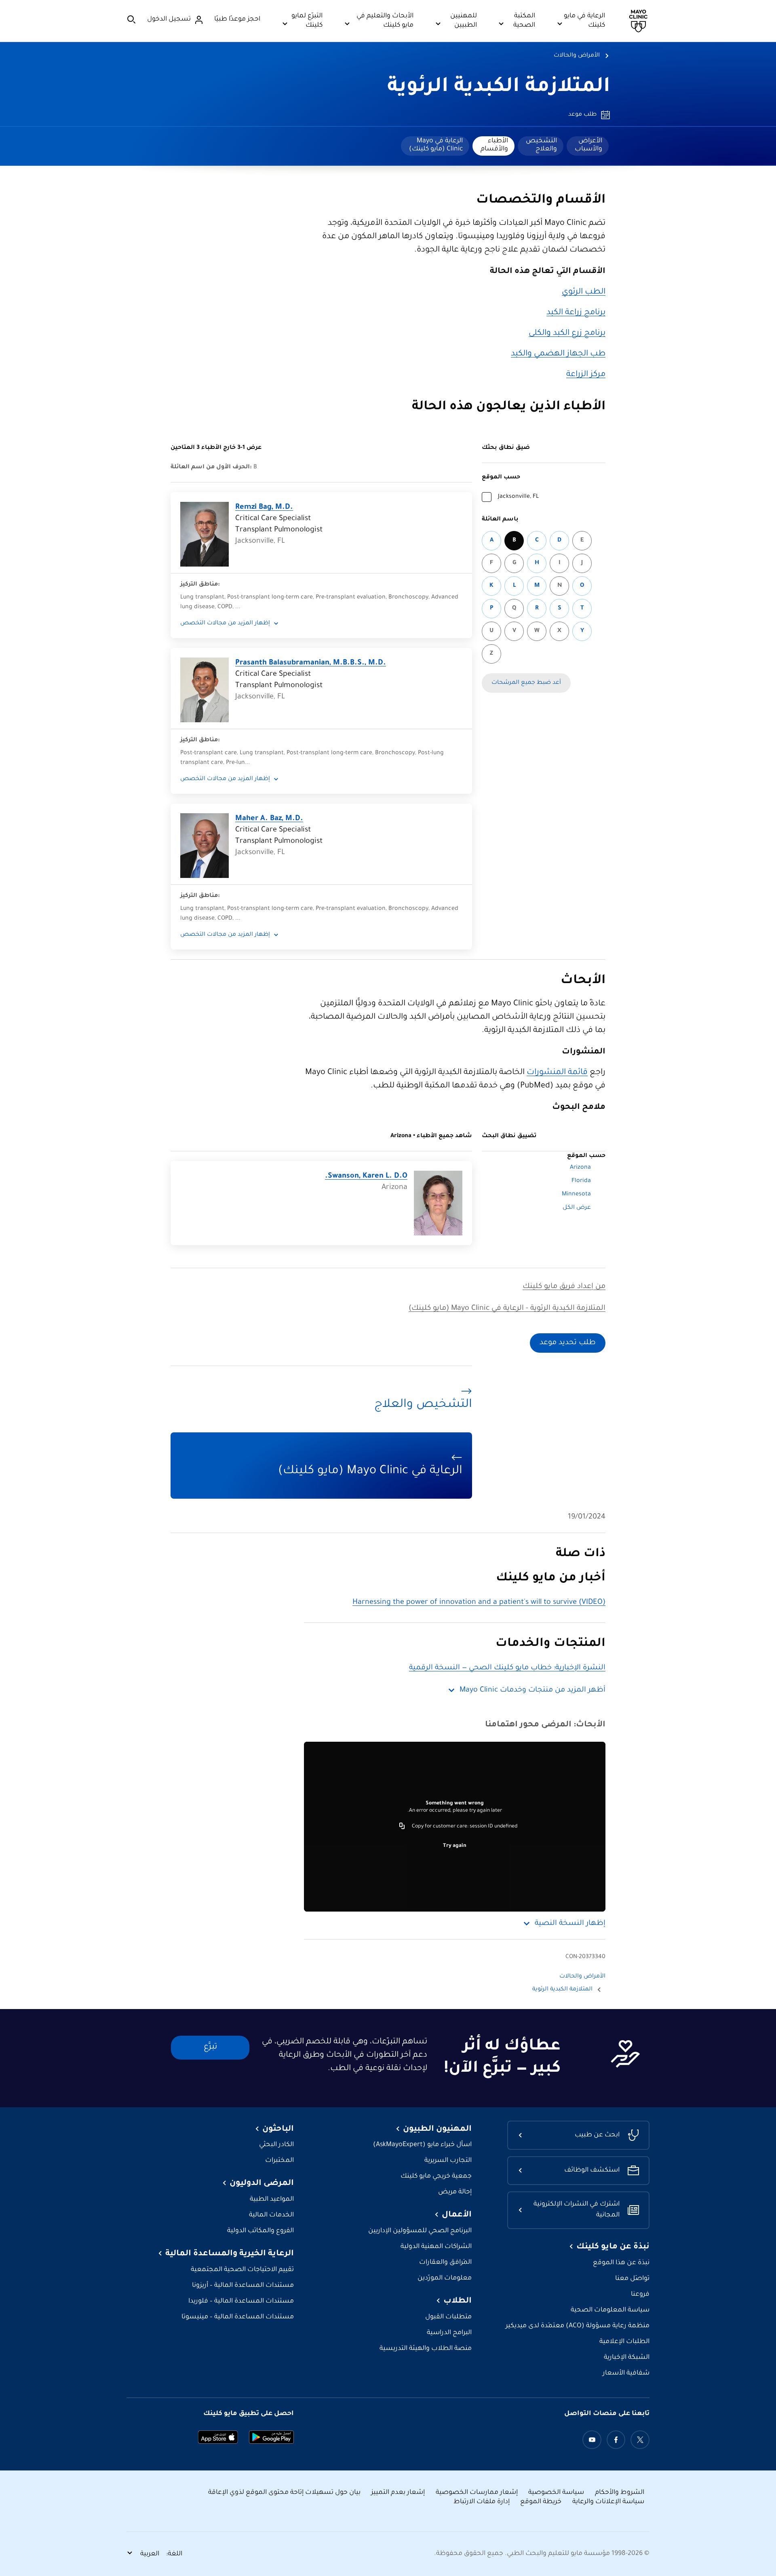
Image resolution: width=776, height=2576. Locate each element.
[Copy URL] (402, 1827)
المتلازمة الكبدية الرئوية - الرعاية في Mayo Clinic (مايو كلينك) (507, 1309)
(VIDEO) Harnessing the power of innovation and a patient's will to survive (479, 1603)
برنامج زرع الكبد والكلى (567, 334)
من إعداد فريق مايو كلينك (564, 1287)
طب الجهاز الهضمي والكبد (558, 354)
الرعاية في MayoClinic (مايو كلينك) (436, 145)
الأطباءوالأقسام (494, 145)
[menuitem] (588, 146)
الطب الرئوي (584, 292)
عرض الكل (577, 1208)
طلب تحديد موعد (568, 1343)
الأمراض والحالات (577, 56)
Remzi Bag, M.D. (264, 508)
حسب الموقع (501, 478)
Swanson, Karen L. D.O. (366, 1176)
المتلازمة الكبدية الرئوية (499, 88)
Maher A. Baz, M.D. (269, 819)
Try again (455, 1846)
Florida (581, 1181)
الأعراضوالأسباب (588, 145)
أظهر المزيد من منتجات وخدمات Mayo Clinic (532, 1690)
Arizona (580, 1168)
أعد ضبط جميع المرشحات (526, 683)
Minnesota (576, 1195)
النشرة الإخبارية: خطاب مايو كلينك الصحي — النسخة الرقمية (507, 1668)
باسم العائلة (500, 520)
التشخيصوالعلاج (541, 145)
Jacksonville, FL (518, 497)
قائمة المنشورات (557, 1073)
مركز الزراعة (586, 375)
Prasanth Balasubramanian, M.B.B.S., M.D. (311, 663)
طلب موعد (582, 115)
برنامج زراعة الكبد (576, 313)
